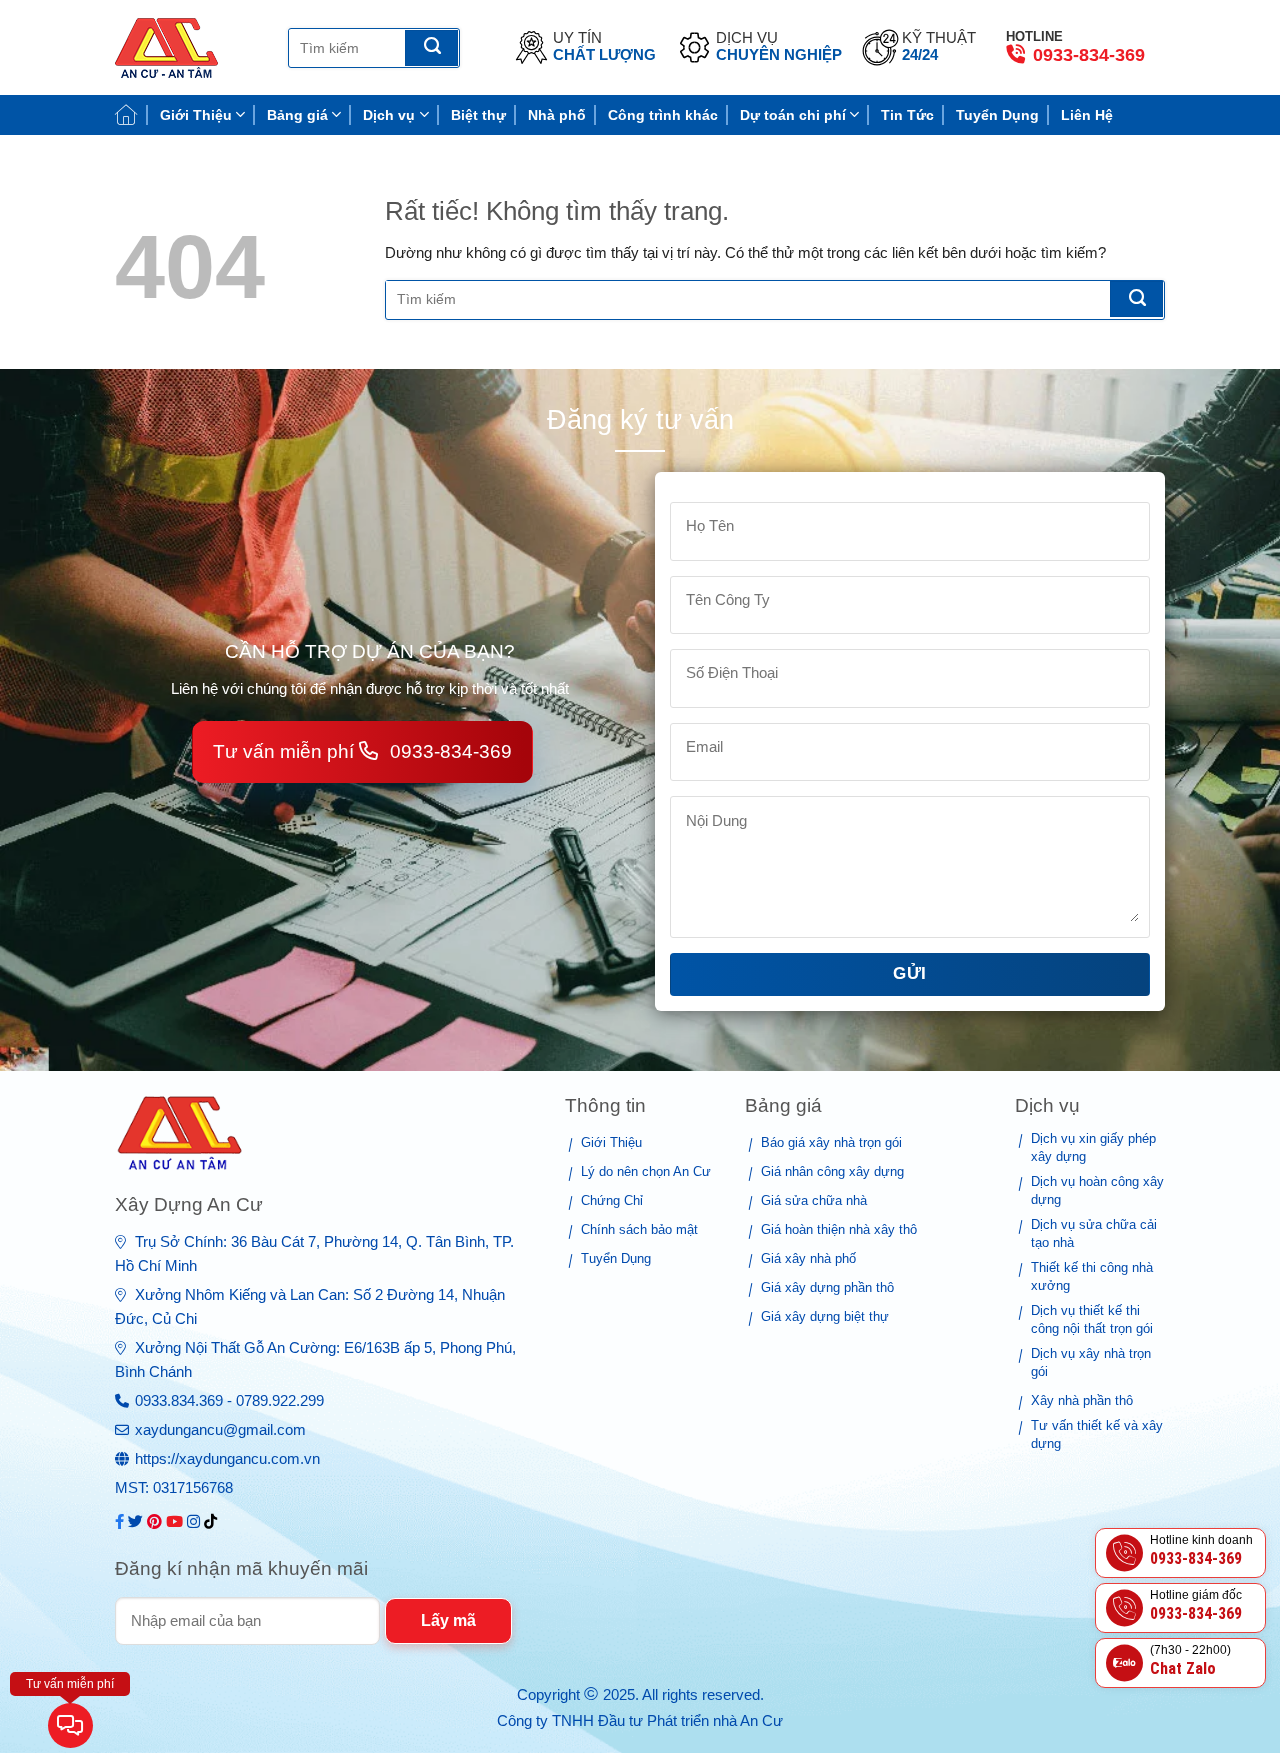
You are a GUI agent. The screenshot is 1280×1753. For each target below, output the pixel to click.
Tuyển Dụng (997, 115)
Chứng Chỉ (612, 1200)
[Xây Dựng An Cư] (186, 48)
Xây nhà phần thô (1082, 1400)
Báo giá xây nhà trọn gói (831, 1142)
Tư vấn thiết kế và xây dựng (1097, 1434)
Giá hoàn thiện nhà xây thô (839, 1229)
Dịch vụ (389, 115)
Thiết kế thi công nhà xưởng (1092, 1276)
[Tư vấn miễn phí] (70, 1727)
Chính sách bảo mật (639, 1229)
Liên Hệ (1087, 115)
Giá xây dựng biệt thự (825, 1316)
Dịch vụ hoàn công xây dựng (1097, 1190)
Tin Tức (907, 115)
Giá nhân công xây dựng (832, 1171)
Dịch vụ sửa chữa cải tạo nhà (1094, 1233)
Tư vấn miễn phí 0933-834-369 (362, 751)
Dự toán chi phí (793, 115)
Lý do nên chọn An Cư (646, 1171)
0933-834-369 (1086, 55)
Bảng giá (297, 115)
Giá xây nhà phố (808, 1258)
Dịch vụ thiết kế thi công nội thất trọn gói (1092, 1319)
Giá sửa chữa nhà (814, 1200)
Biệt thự (478, 115)
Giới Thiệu (196, 115)
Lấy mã (448, 1620)
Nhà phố (557, 115)
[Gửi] (431, 48)
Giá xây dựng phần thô (827, 1287)
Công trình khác (663, 115)
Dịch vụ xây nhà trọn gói (1091, 1362)
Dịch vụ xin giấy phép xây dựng (1093, 1147)
